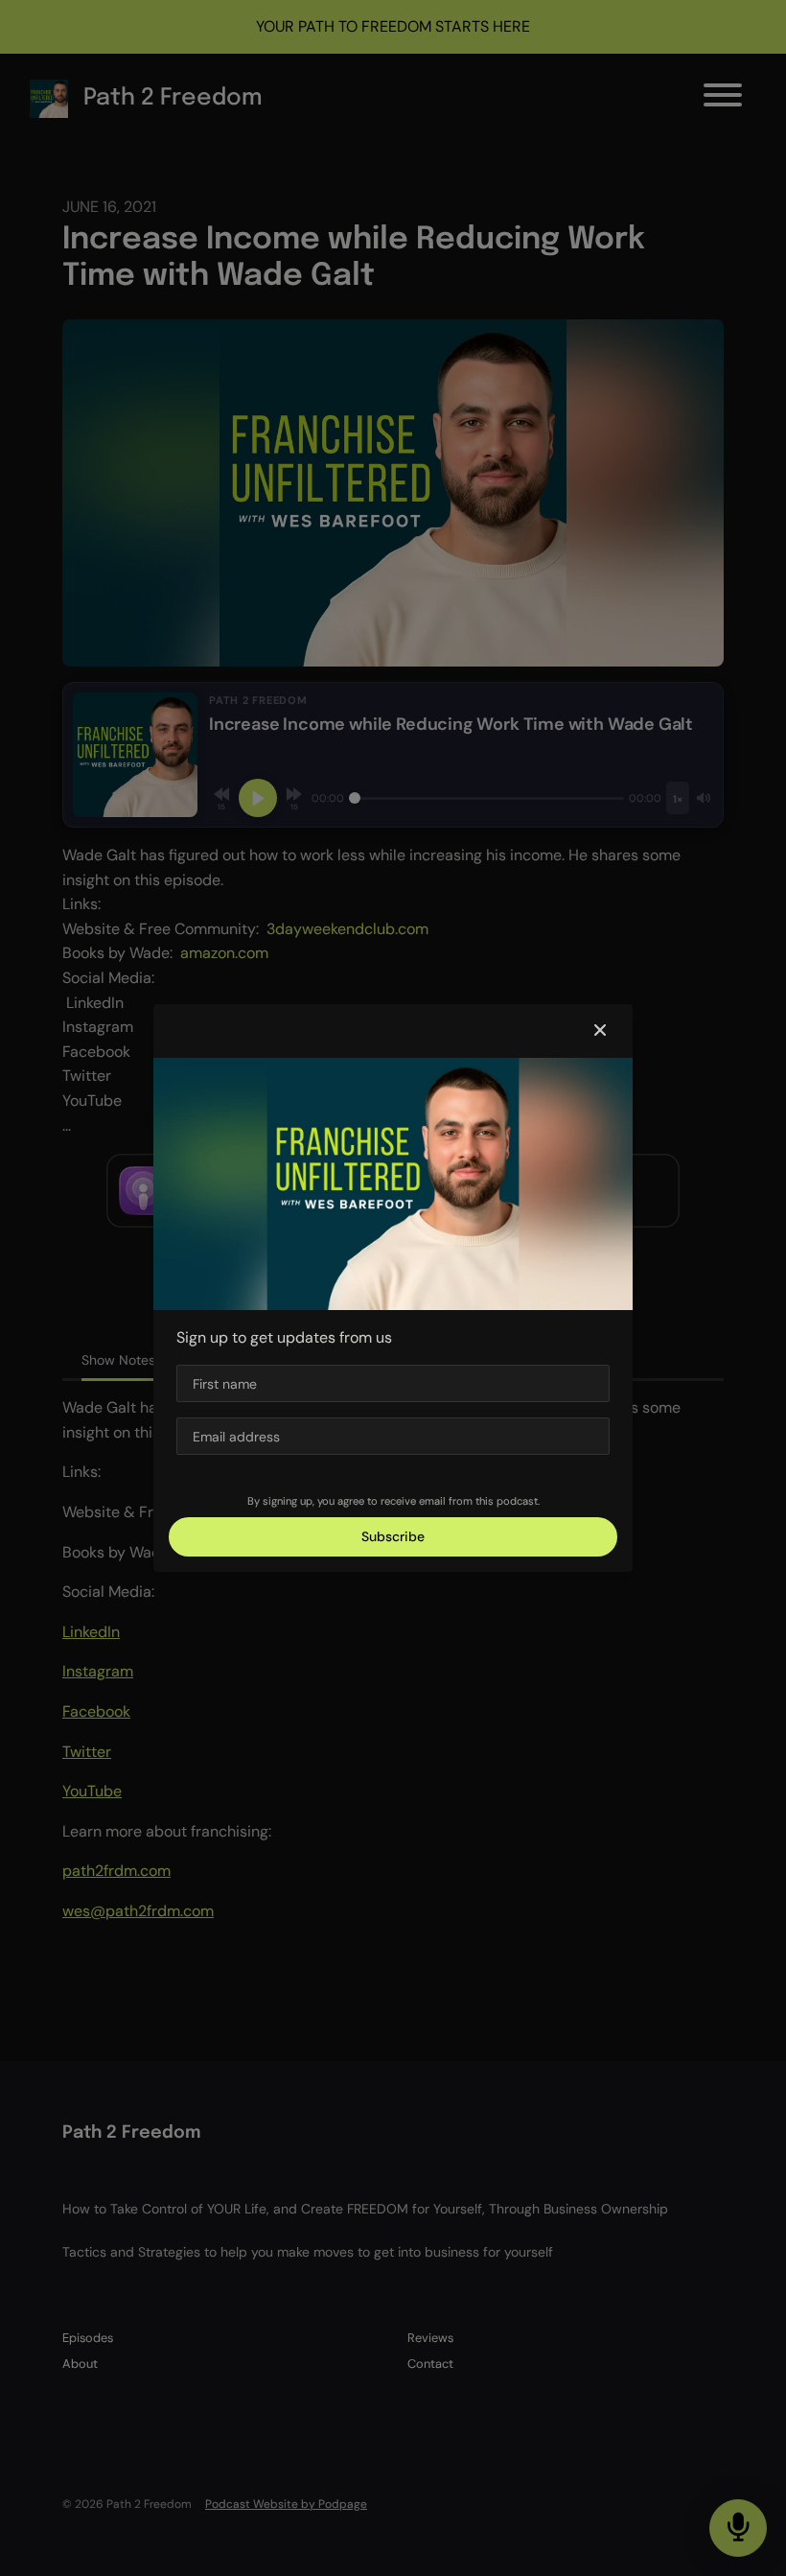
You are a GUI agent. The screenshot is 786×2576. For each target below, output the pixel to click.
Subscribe (393, 1536)
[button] (600, 1031)
